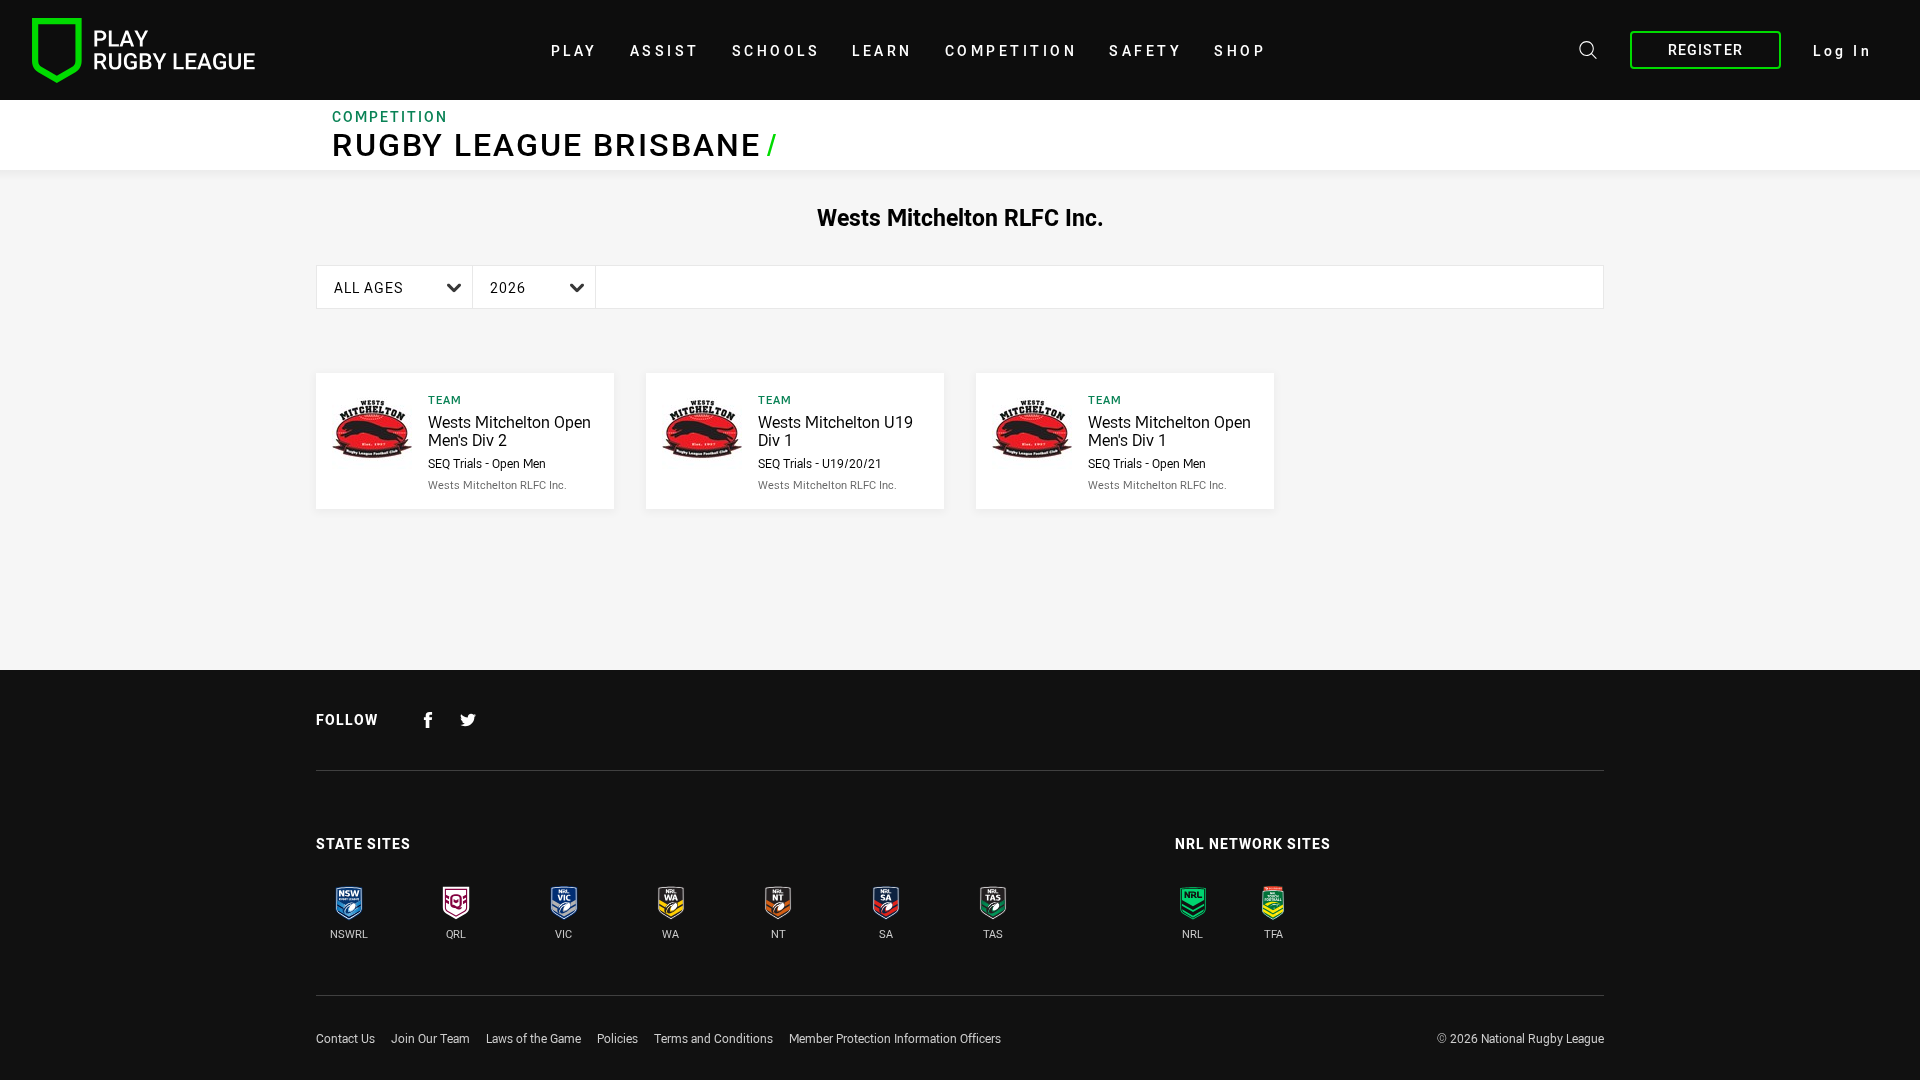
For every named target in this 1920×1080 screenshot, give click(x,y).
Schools (776, 50)
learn (882, 50)
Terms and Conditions (713, 1038)
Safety (1145, 50)
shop (1240, 50)
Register (1705, 49)
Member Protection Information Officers (895, 1038)
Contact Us (345, 1038)
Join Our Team (430, 1038)
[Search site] (1588, 53)
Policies (617, 1038)
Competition (1011, 50)
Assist (665, 50)
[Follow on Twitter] (468, 720)
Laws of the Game (533, 1038)
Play (574, 50)
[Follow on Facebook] (428, 720)
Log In (1842, 50)
